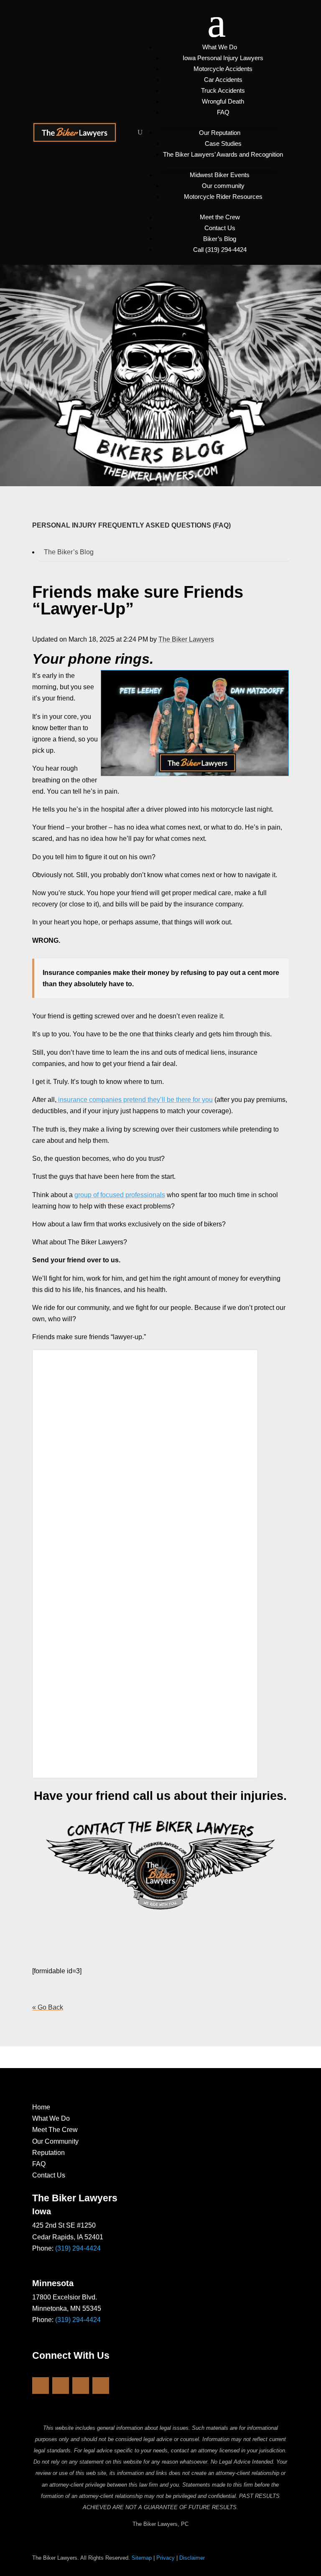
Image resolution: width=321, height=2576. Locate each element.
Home (41, 2107)
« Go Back (48, 2007)
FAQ (223, 112)
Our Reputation (220, 133)
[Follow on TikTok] (101, 2386)
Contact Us (220, 228)
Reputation (48, 2153)
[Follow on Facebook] (41, 2386)
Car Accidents (223, 80)
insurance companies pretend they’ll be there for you (135, 1100)
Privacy (166, 2558)
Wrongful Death (223, 101)
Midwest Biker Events (220, 175)
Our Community (55, 2141)
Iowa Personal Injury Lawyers (223, 58)
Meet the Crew (220, 217)
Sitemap (142, 2558)
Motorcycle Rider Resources (223, 197)
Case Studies (223, 143)
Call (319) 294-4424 (220, 250)
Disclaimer (192, 2558)
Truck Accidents (223, 90)
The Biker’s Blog (69, 552)
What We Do (220, 47)
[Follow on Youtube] (81, 2386)
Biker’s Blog (220, 239)
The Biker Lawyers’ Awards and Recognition (223, 154)
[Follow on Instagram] (61, 2386)
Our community (223, 186)
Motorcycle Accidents (223, 69)
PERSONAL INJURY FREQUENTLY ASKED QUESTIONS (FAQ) (131, 525)
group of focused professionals (120, 1195)
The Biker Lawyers (186, 639)
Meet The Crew (55, 2130)
